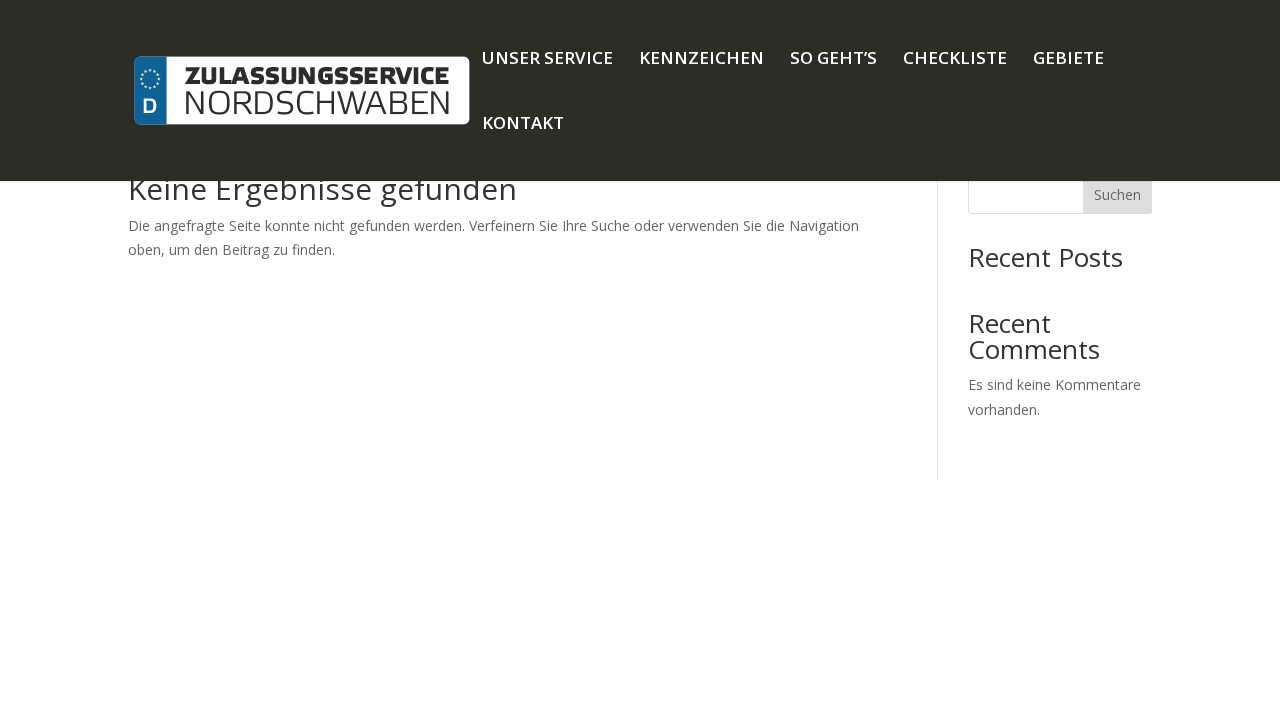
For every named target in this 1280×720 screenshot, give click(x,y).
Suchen (1117, 194)
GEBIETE (1068, 60)
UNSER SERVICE (547, 60)
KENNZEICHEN (701, 60)
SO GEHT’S (833, 60)
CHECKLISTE (955, 60)
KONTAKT (523, 125)
